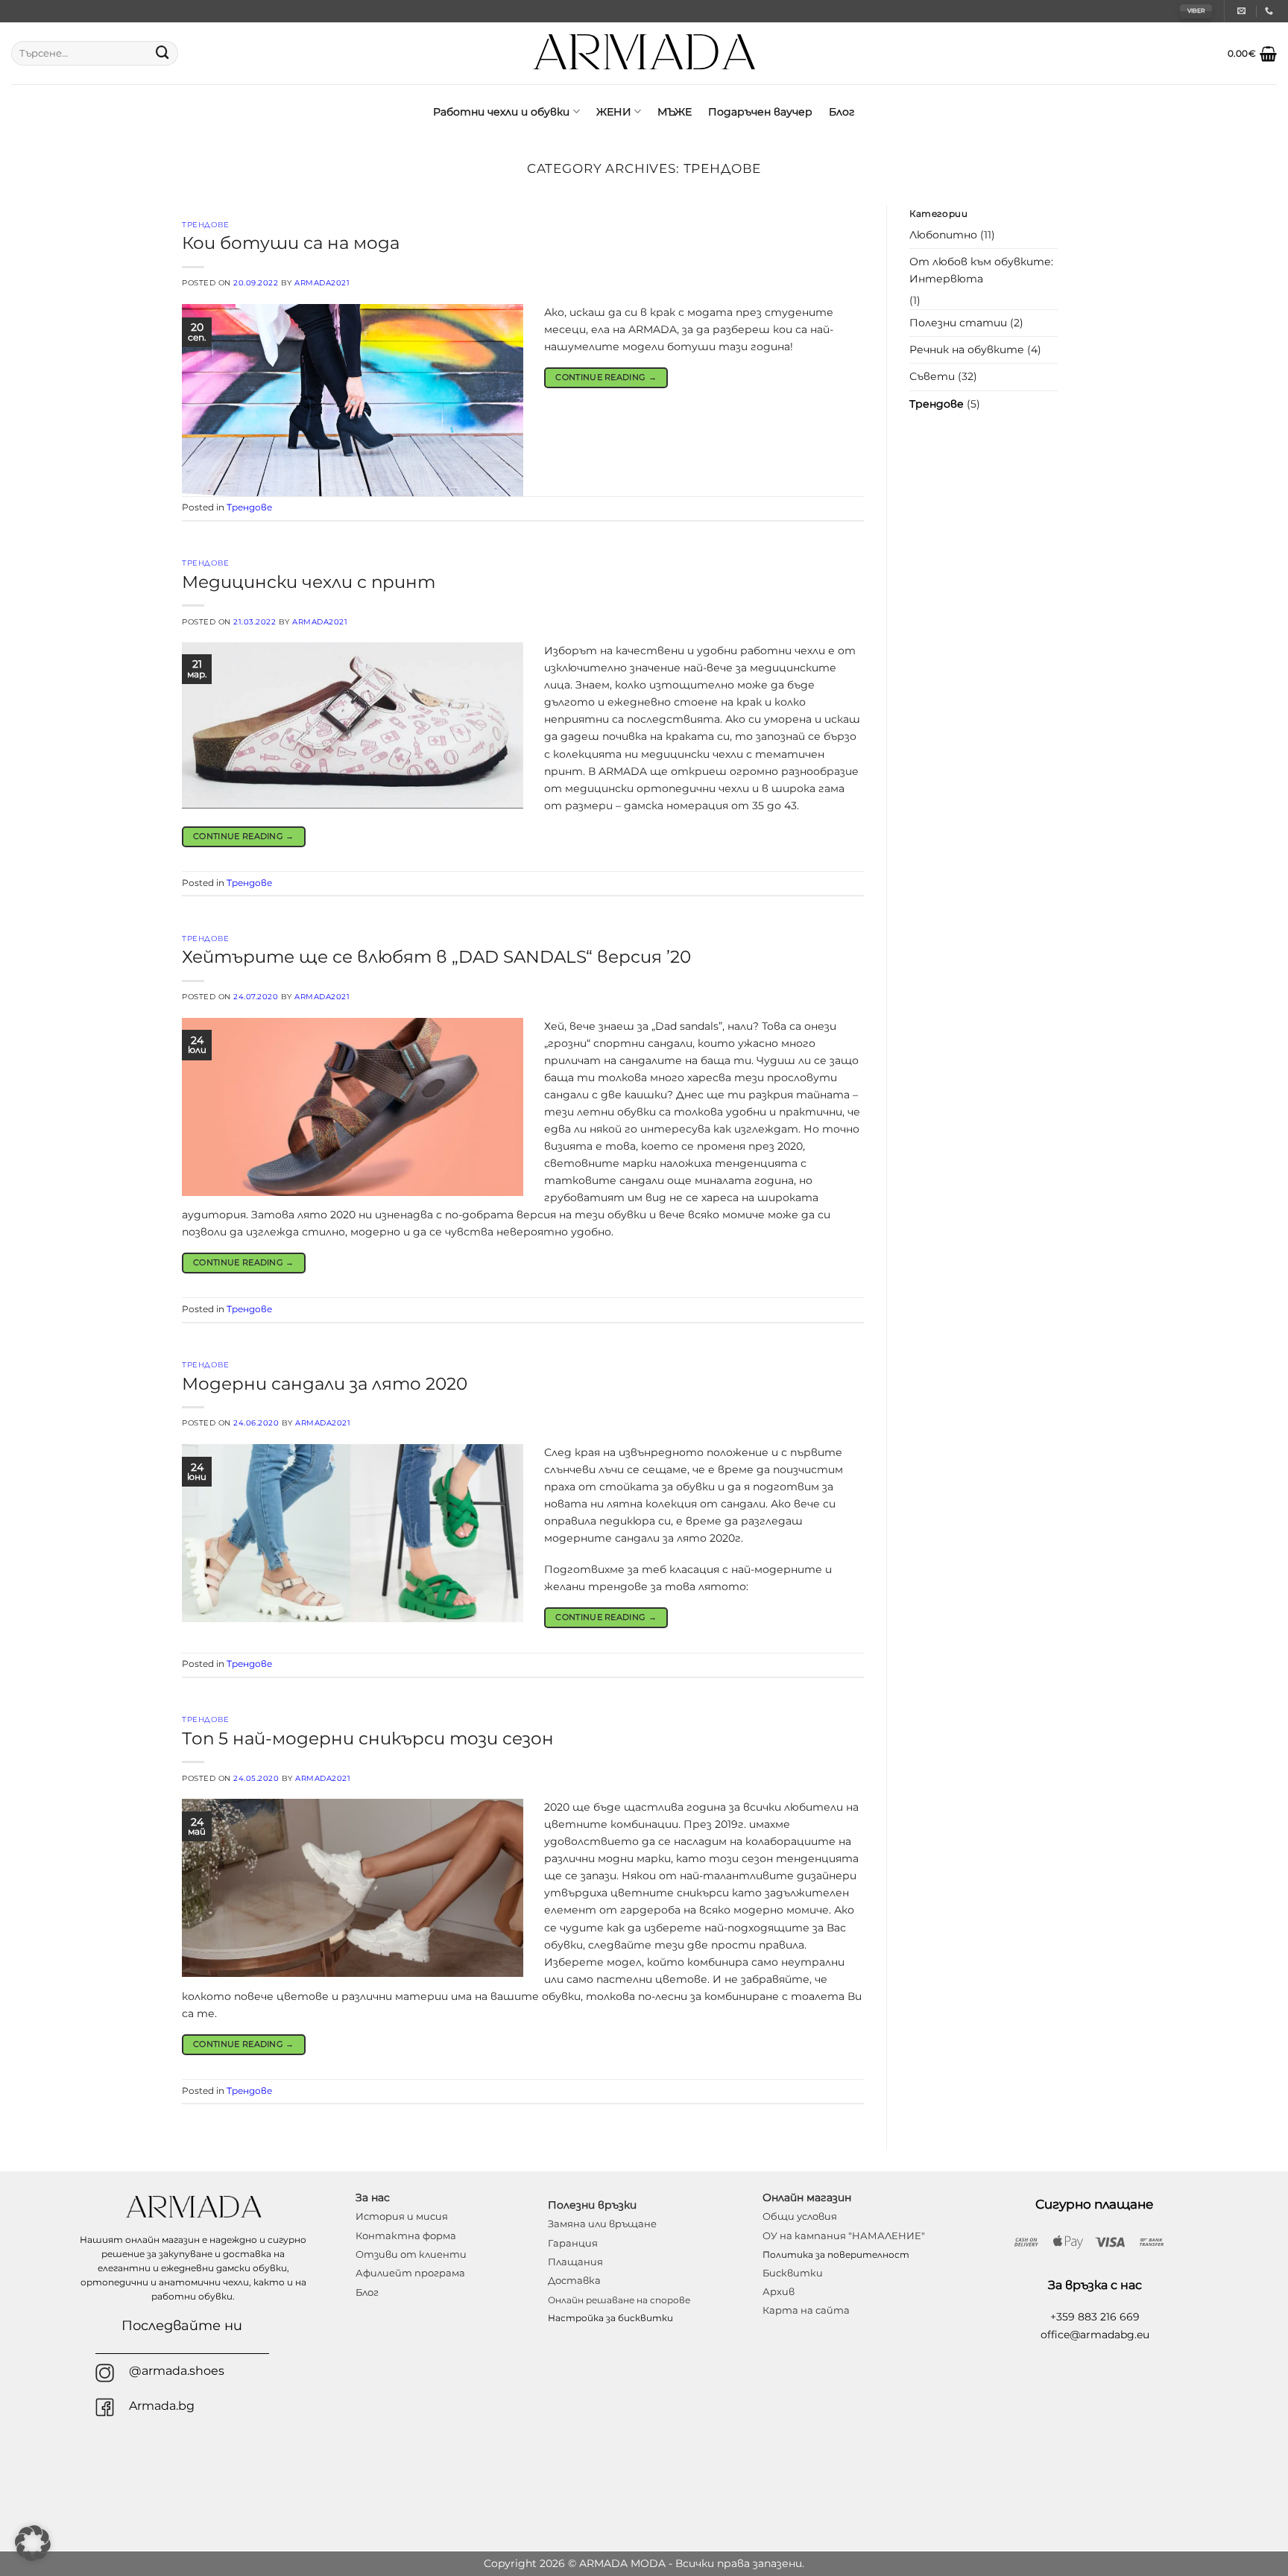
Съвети (932, 376)
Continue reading (606, 377)
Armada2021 (322, 283)
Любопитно (943, 235)
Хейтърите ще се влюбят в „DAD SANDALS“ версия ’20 (436, 957)
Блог (842, 112)
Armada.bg (162, 2406)
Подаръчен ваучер (760, 112)
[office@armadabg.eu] (1243, 11)
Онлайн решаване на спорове (619, 2300)
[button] (1252, 54)
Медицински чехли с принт (309, 582)
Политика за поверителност (836, 2254)
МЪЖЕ (675, 112)
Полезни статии (958, 323)
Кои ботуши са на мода (291, 243)
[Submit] (162, 54)
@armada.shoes (177, 2371)
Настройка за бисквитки (610, 2318)
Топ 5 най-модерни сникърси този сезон (368, 1738)
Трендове (205, 225)
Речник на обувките (967, 349)
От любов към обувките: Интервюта (981, 270)
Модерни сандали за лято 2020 (325, 1384)
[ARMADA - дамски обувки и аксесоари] (644, 53)
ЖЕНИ (614, 112)
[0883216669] (1271, 11)
